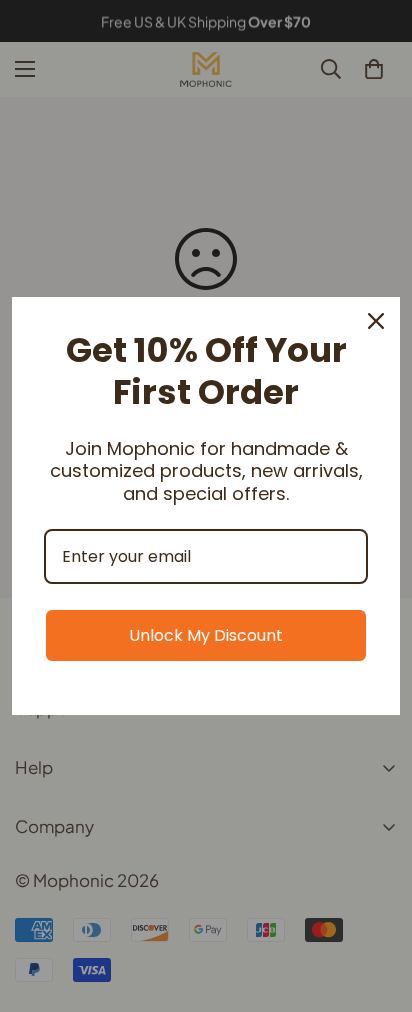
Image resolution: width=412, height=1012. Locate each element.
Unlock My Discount (206, 635)
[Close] (376, 321)
